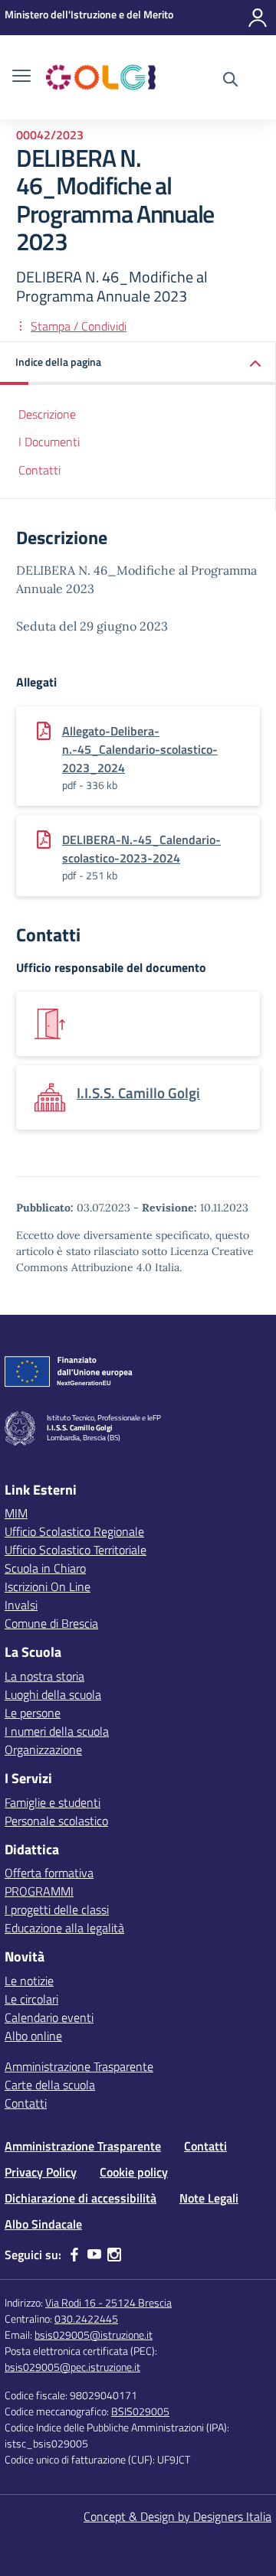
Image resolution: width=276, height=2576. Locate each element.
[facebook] (74, 2255)
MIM (16, 1513)
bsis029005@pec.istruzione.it (72, 2367)
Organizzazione (43, 1749)
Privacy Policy (41, 2172)
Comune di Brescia (51, 1623)
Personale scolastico (56, 1821)
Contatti (39, 470)
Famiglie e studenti (53, 1802)
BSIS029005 (140, 2411)
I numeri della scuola (57, 1731)
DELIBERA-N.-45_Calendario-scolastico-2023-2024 (141, 849)
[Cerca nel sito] (230, 81)
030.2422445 (86, 2318)
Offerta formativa (49, 1873)
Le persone (33, 1713)
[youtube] (94, 2255)
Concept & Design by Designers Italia (177, 2516)
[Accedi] (258, 18)
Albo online (33, 2036)
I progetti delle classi (57, 1909)
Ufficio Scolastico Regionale (74, 1531)
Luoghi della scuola (53, 1694)
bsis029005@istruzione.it (94, 2335)
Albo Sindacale (43, 2224)
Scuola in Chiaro (45, 1568)
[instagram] (114, 2255)
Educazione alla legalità (64, 1928)
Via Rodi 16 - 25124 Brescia (108, 2302)
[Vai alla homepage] (101, 77)
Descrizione (47, 414)
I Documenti (49, 442)
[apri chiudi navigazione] (21, 77)
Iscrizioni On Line (48, 1586)
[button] (138, 363)
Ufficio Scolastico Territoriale (76, 1550)
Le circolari (31, 1999)
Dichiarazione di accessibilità (80, 2198)
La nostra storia (44, 1676)
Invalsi (21, 1605)
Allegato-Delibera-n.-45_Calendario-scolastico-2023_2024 (140, 749)
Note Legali (209, 2198)
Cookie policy (134, 2172)
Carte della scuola (50, 2085)
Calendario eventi (49, 2017)
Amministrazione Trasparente (79, 2066)
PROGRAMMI (39, 1891)
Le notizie (29, 1981)
